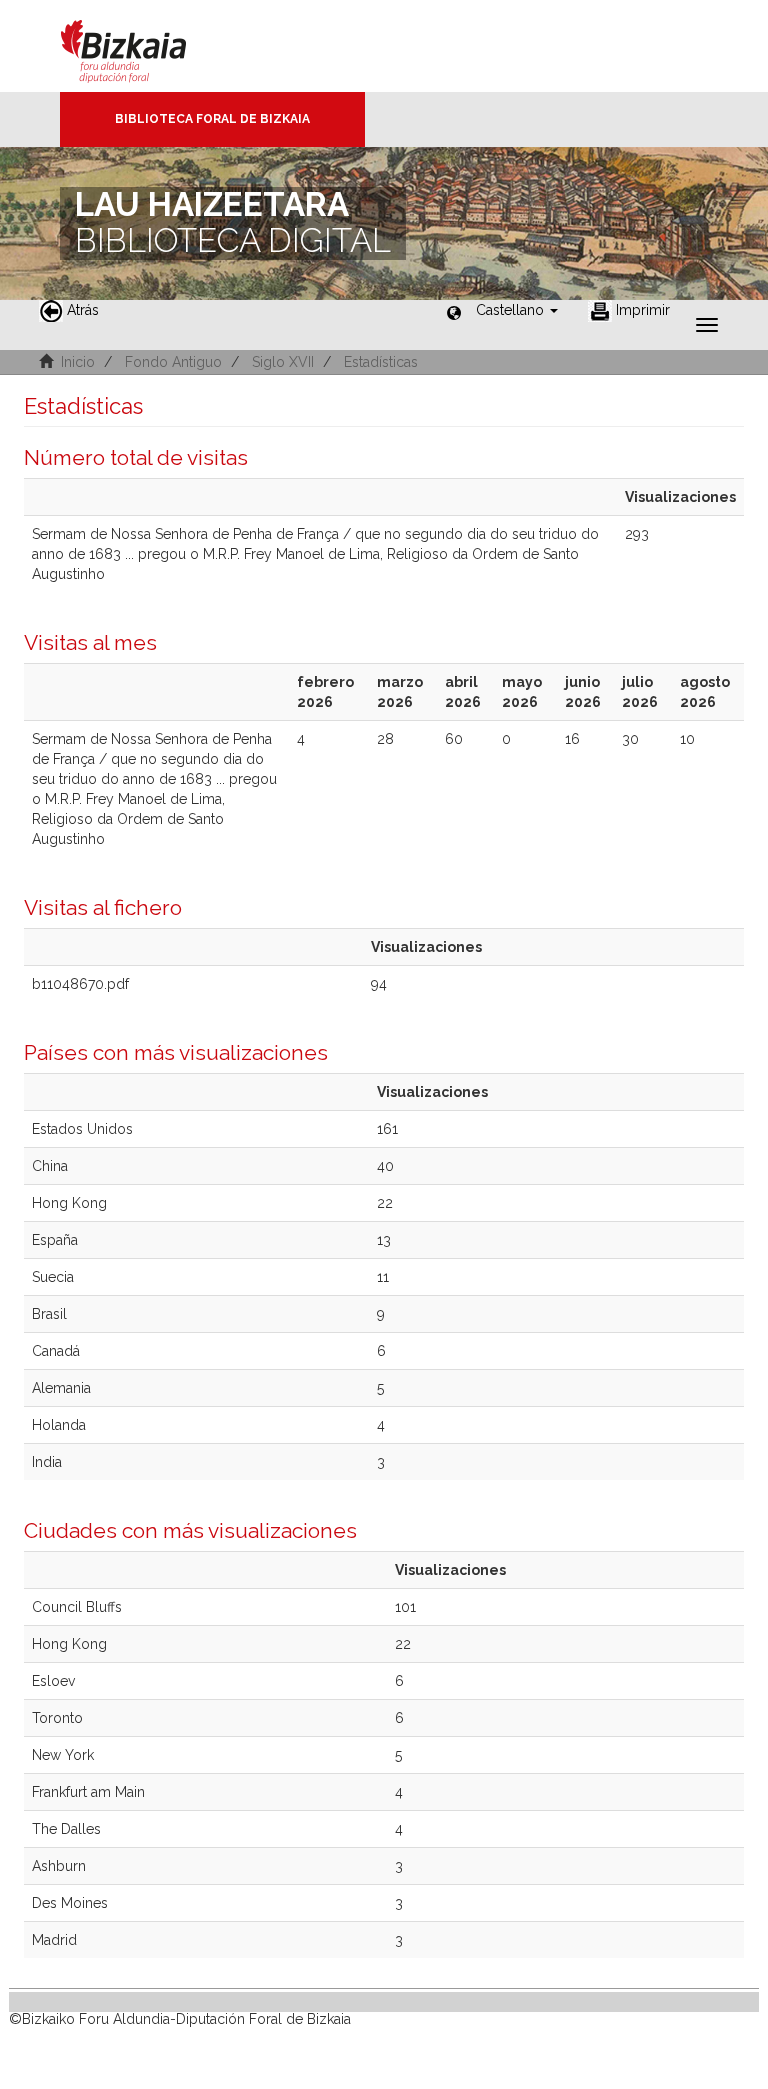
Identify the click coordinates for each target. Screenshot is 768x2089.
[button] (517, 310)
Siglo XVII (283, 362)
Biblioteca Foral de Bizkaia (212, 119)
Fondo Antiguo (173, 362)
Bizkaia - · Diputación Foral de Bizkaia (144, 46)
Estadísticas (381, 362)
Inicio (78, 362)
